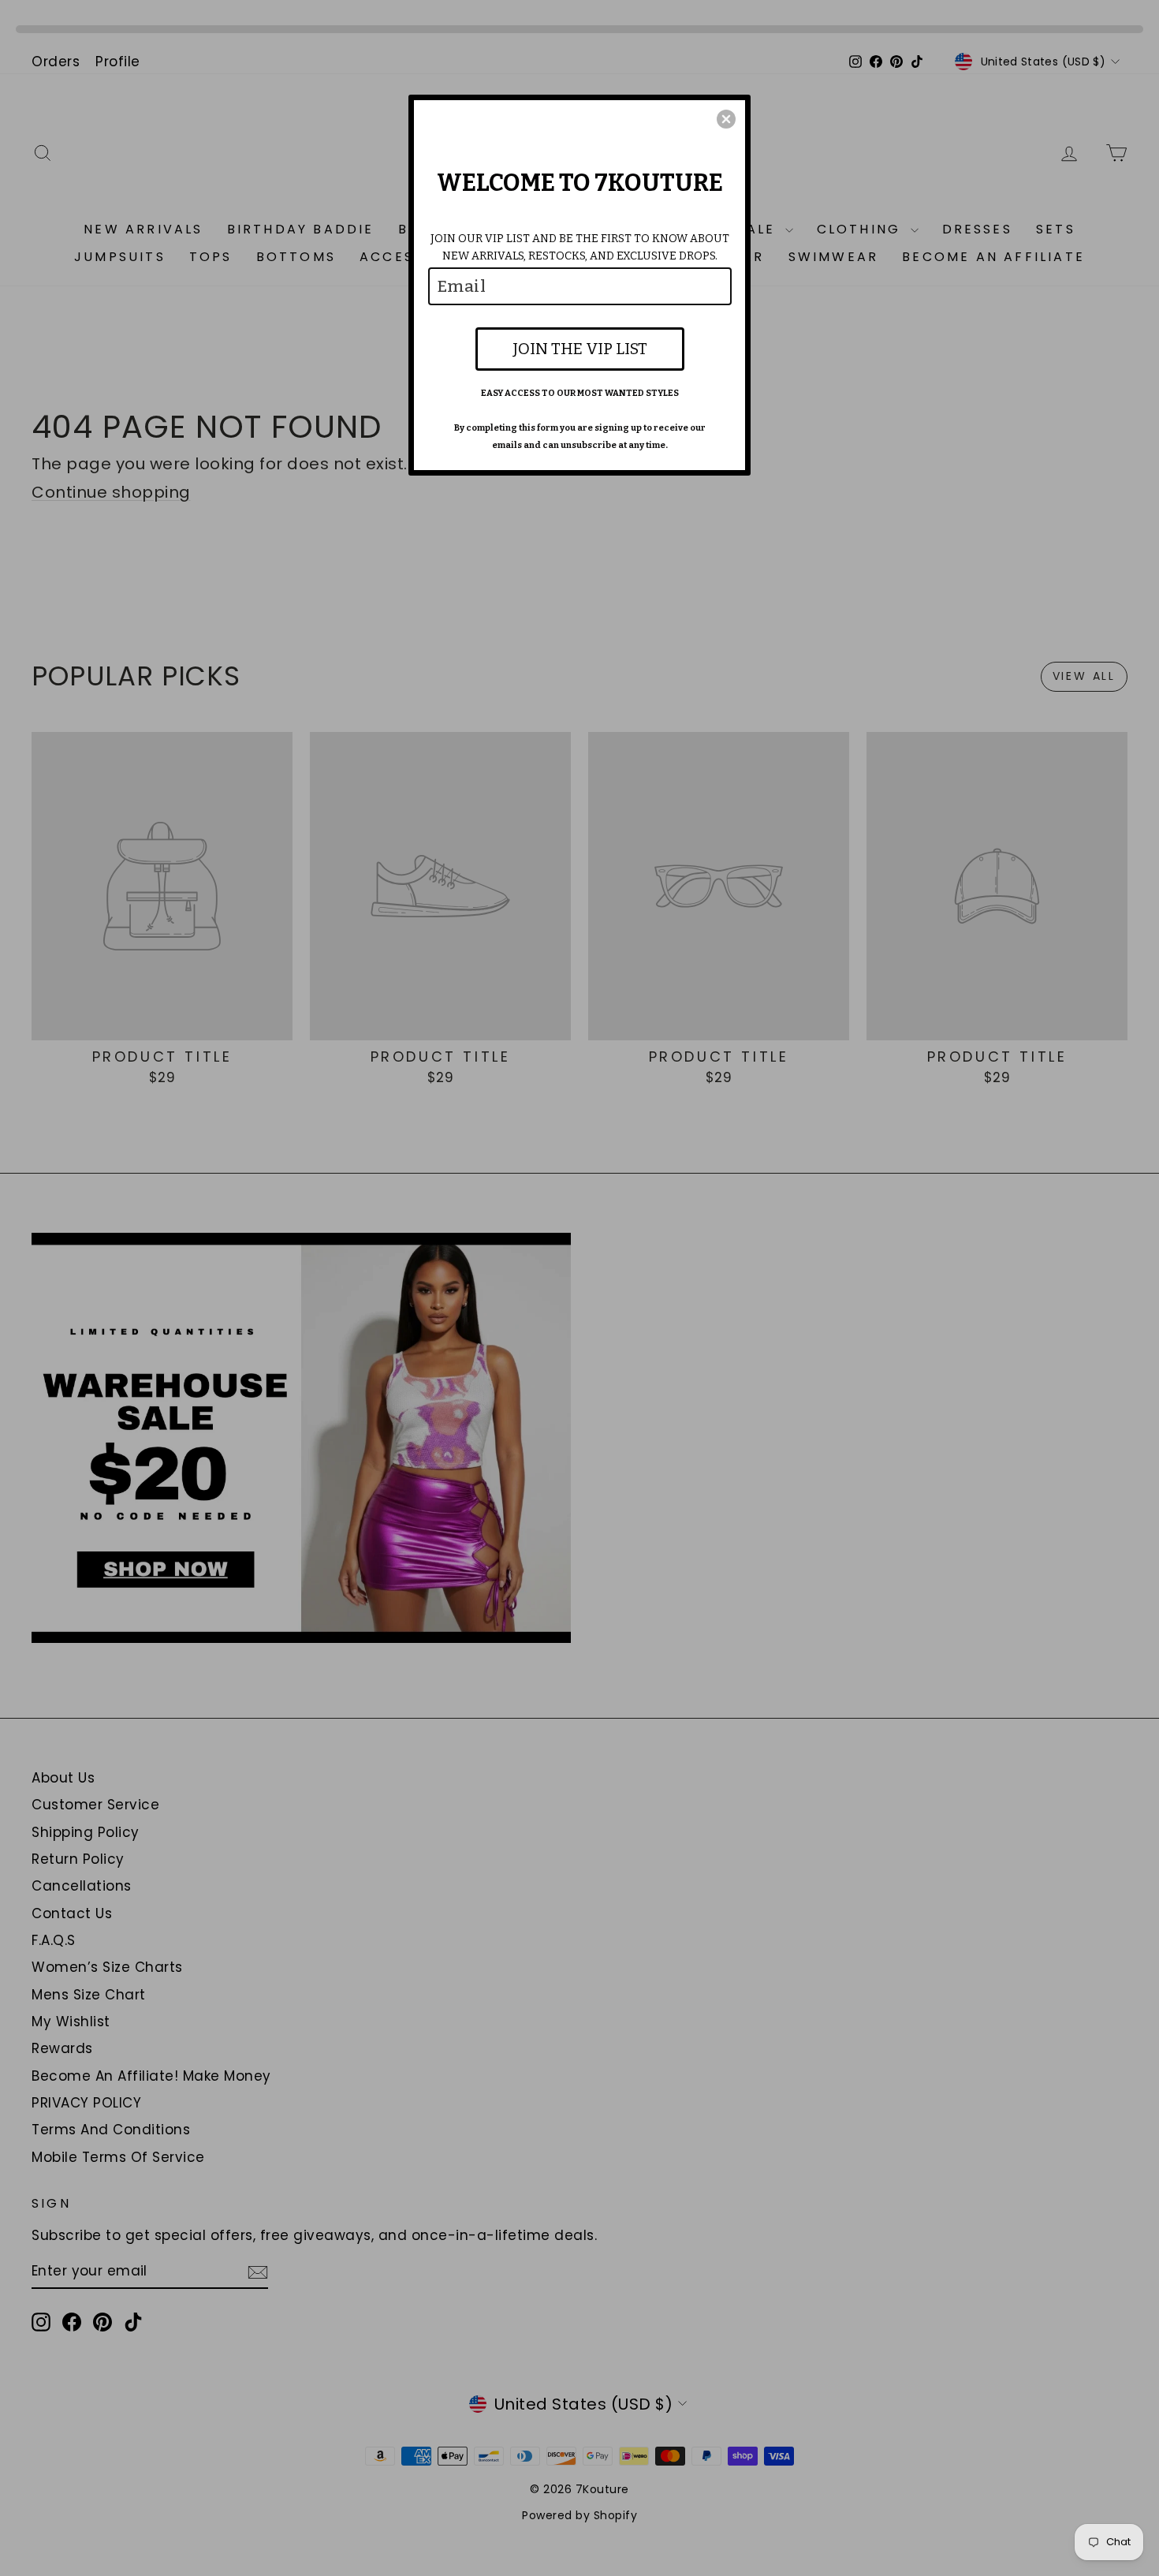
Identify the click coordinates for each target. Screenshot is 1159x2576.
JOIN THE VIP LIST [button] (580, 349)
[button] (726, 119)
